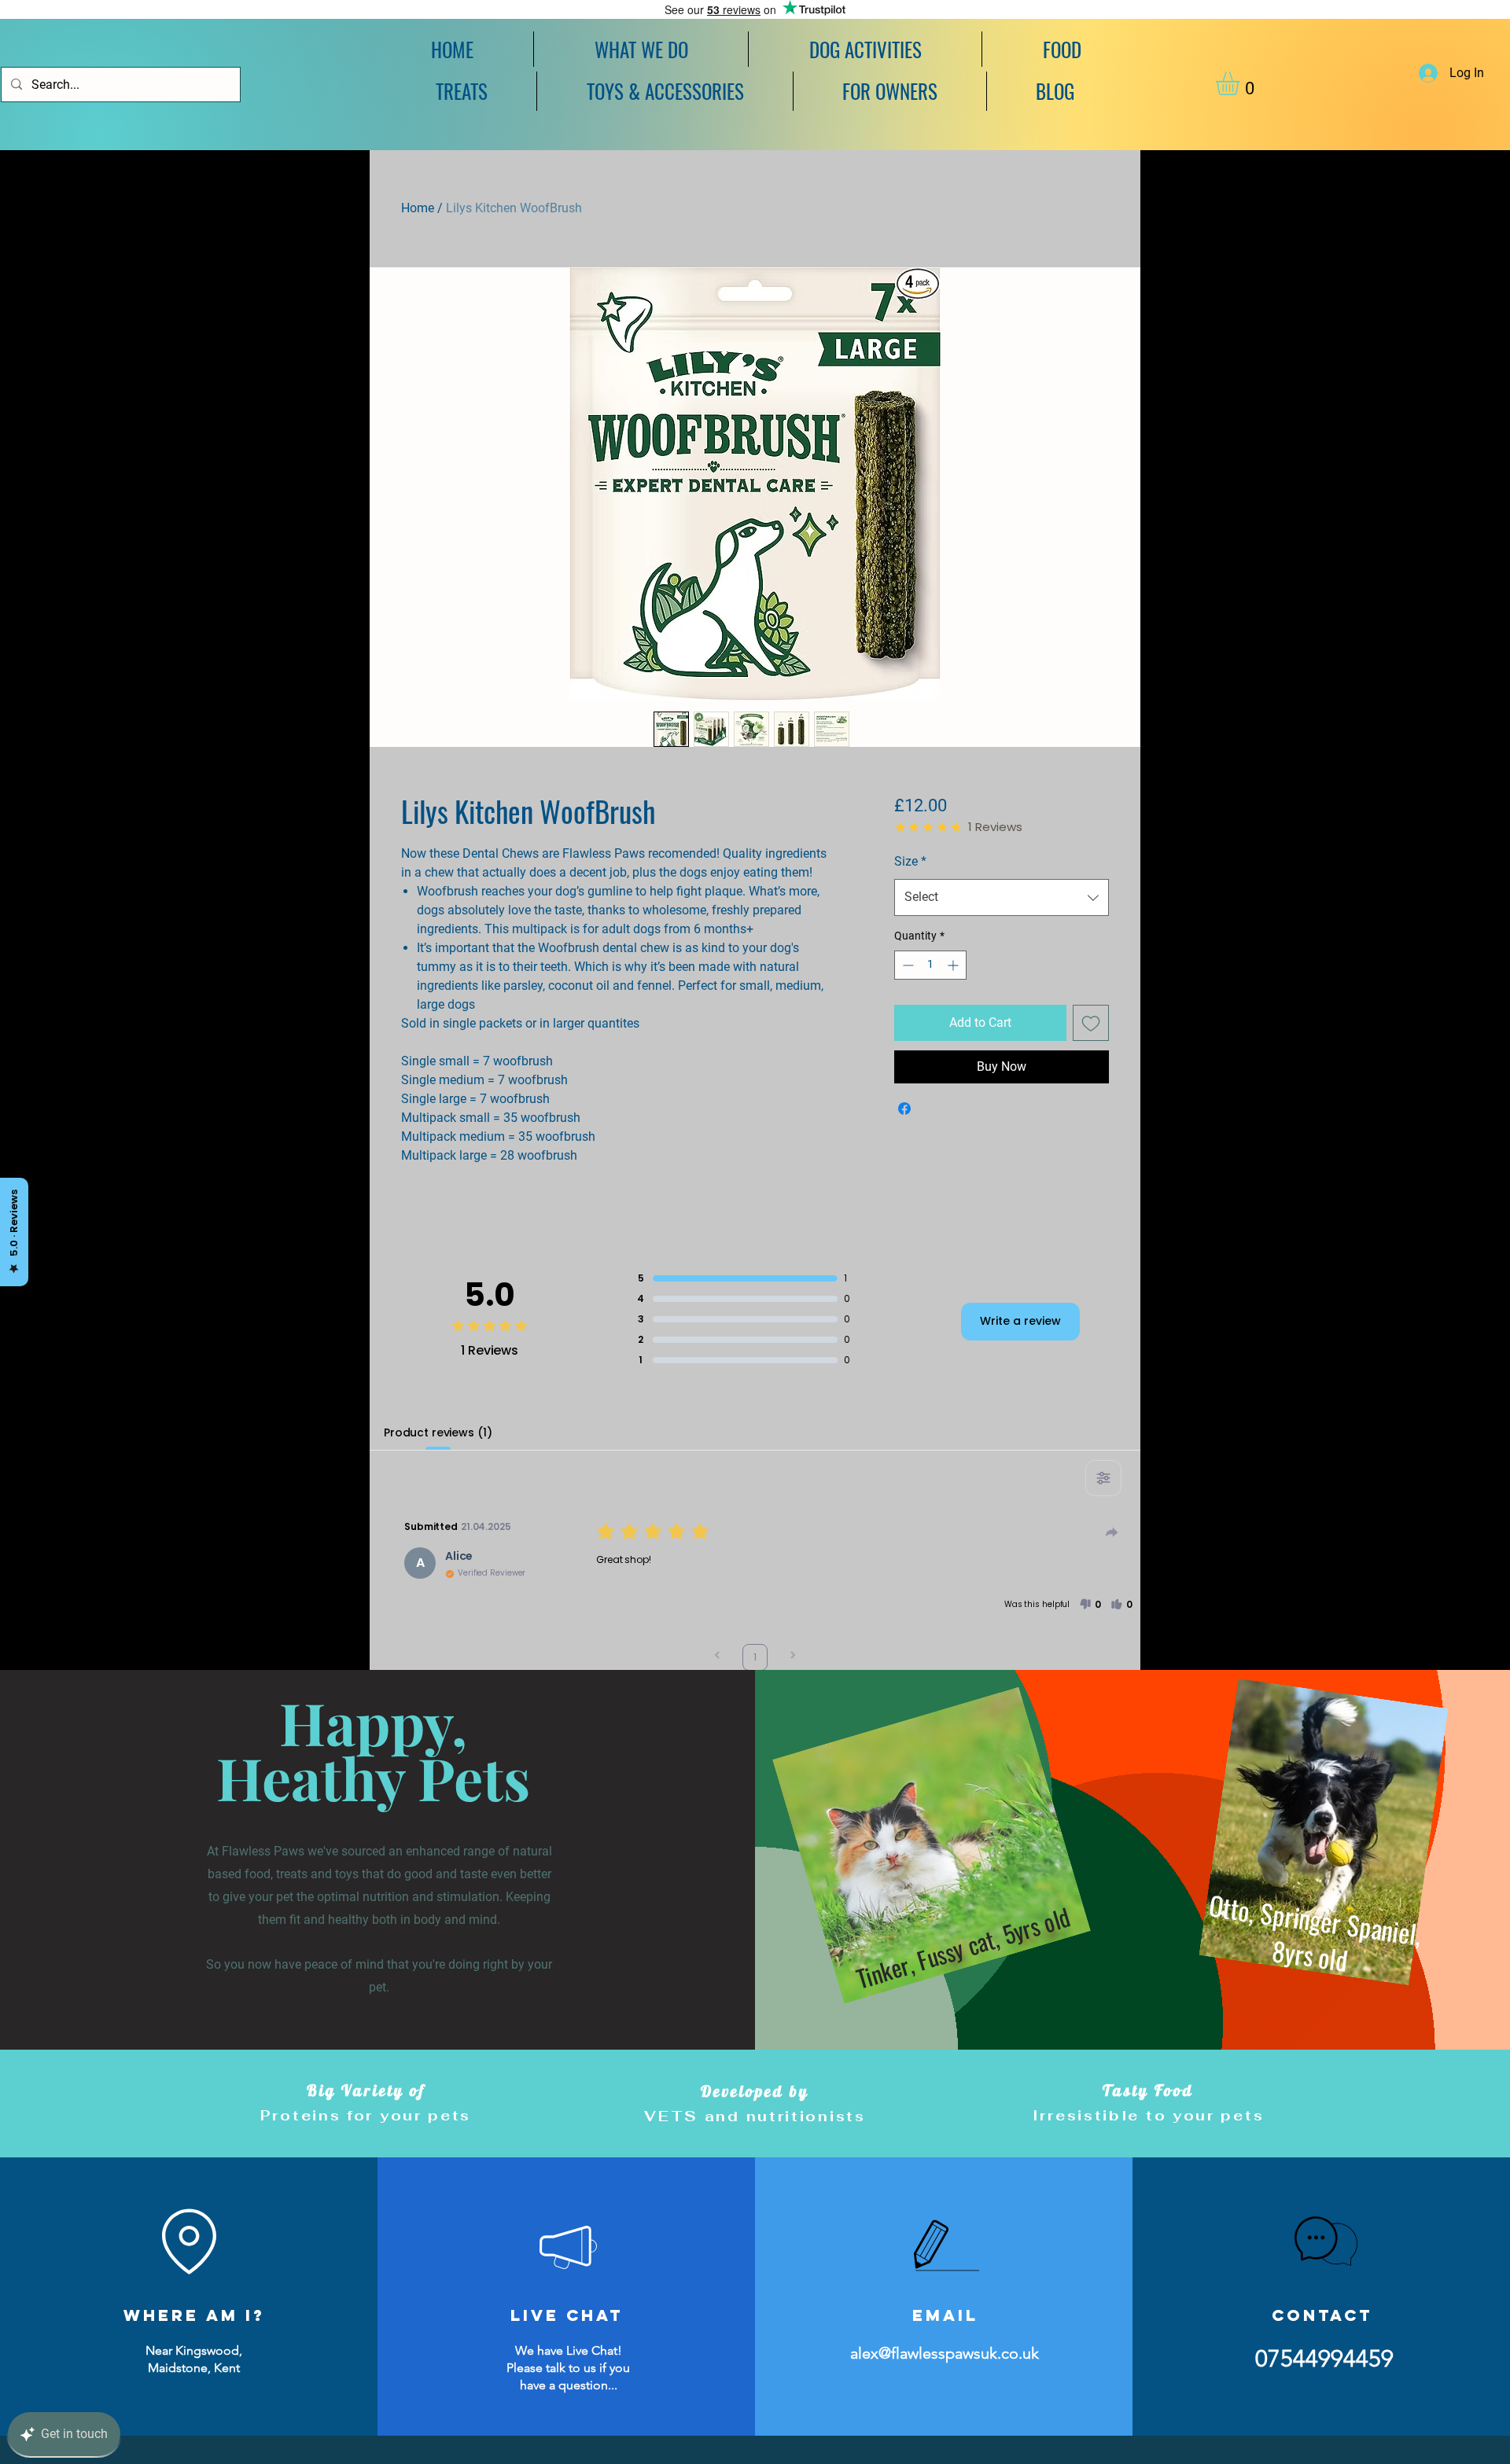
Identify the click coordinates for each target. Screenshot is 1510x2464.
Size (910, 861)
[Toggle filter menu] (1103, 1478)
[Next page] (793, 1657)
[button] (865, 49)
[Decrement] (906, 965)
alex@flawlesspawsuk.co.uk (945, 2353)
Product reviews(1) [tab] (438, 1432)
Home (418, 208)
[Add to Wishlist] (1091, 1023)
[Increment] (954, 965)
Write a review (1020, 1321)
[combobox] (1002, 897)
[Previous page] (717, 1657)
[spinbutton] (930, 965)
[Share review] (1112, 1532)
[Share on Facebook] (904, 1109)
